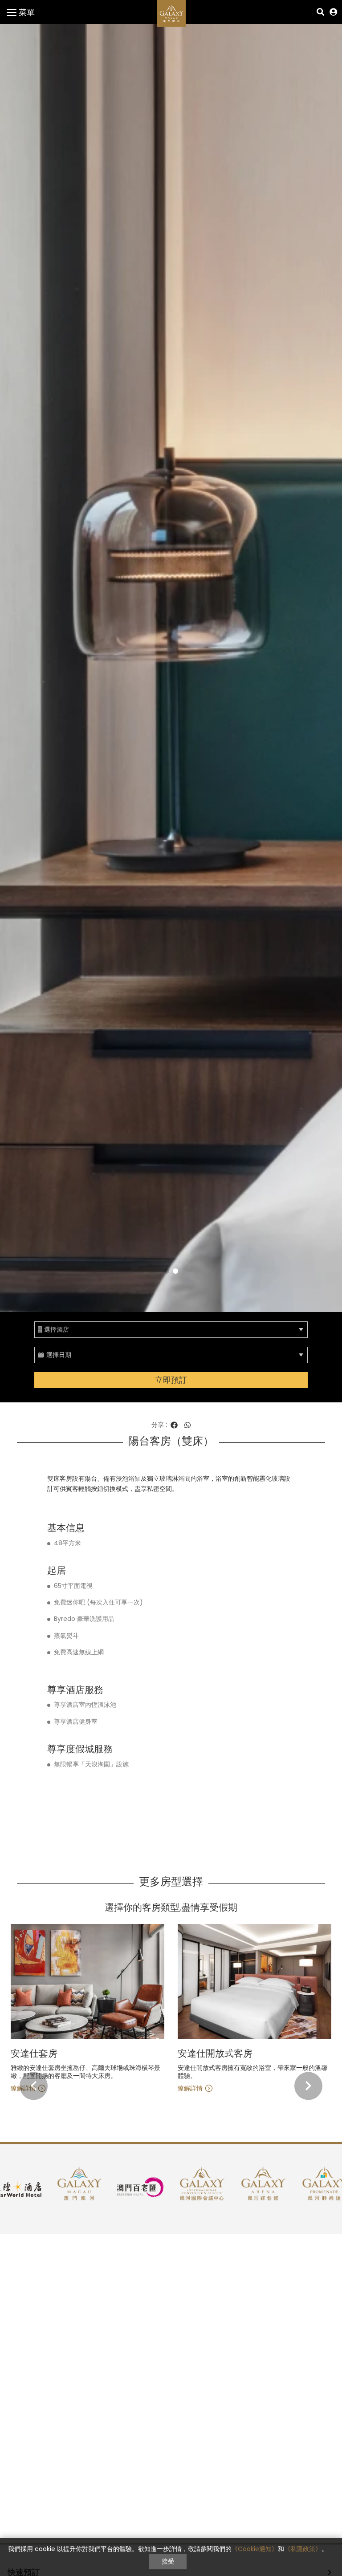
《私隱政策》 (303, 2549)
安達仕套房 (34, 2054)
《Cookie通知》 (255, 2549)
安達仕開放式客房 (215, 2054)
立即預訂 (171, 1380)
